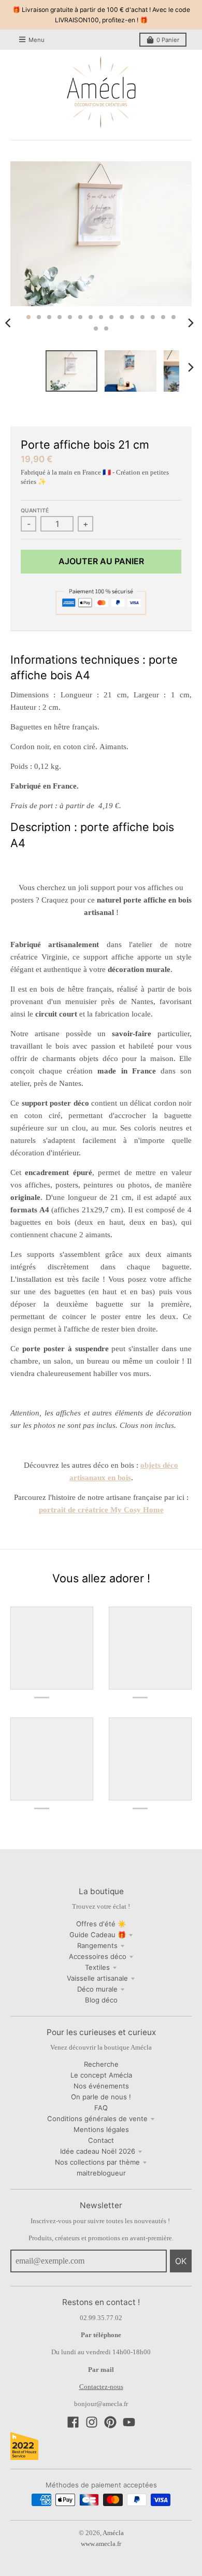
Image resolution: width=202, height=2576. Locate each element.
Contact (101, 2140)
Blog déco (101, 2000)
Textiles (97, 1967)
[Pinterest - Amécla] (110, 2422)
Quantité (35, 510)
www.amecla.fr (101, 2544)
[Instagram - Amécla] (92, 2422)
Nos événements (101, 2086)
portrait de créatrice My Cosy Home (101, 1510)
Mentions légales (101, 2129)
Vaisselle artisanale (97, 1978)
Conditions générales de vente (97, 2119)
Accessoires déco (98, 1956)
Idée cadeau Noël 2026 (98, 2151)
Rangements (97, 1945)
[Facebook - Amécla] (73, 2422)
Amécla (113, 2533)
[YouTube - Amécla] (129, 2422)
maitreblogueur (101, 2173)
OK (181, 2261)
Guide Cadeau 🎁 (98, 1935)
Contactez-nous (101, 2387)
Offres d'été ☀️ (101, 1924)
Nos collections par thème (97, 2162)
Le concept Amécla (101, 2075)
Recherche (101, 2064)
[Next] (191, 323)
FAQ (101, 2108)
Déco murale (97, 1989)
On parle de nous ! (101, 2097)
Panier (168, 40)
